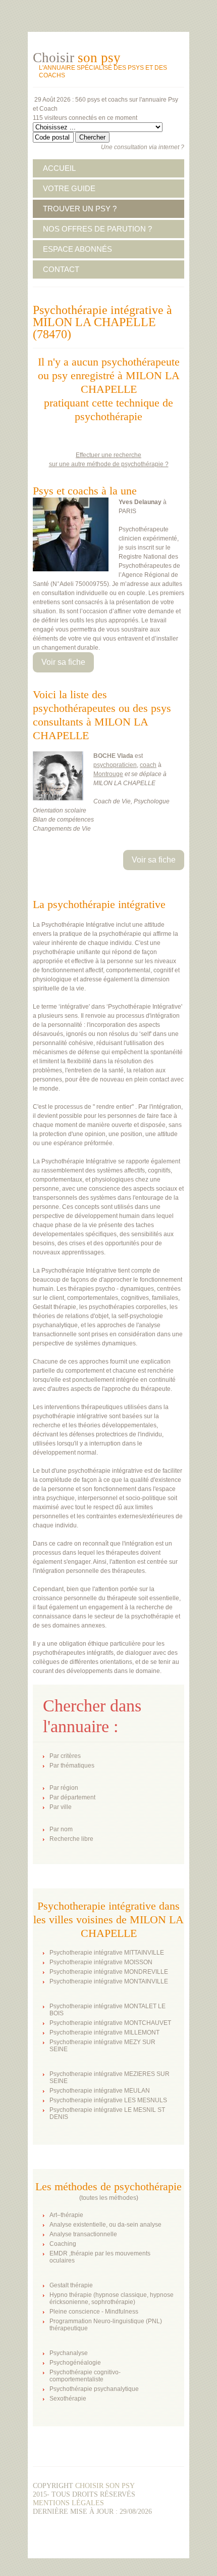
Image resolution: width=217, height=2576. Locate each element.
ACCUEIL (59, 168)
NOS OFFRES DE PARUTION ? (97, 229)
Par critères (65, 1756)
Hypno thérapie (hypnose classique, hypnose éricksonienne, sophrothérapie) (112, 2298)
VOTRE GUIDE (69, 188)
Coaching (63, 2244)
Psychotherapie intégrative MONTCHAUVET (110, 2023)
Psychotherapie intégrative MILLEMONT (104, 2032)
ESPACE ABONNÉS (77, 249)
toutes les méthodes (109, 2198)
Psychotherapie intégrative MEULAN (100, 2091)
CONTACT (61, 269)
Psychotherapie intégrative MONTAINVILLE (109, 1981)
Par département (72, 1797)
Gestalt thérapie (71, 2285)
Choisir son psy (105, 2486)
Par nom (61, 1829)
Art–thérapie (66, 2215)
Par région (64, 1788)
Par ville (61, 1807)
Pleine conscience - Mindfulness (94, 2312)
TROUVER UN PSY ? (80, 209)
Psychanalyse (69, 2353)
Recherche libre (71, 1839)
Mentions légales (68, 2503)
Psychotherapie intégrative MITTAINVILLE (107, 1953)
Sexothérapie (68, 2399)
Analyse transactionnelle (83, 2234)
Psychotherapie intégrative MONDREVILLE (109, 1972)
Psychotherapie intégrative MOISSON (101, 1962)
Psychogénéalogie (75, 2363)
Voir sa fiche (63, 662)
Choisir (77, 58)
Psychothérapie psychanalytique (94, 2389)
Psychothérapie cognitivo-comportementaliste (85, 2376)
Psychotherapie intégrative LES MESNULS (108, 2100)
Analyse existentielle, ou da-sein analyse (105, 2225)
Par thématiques (72, 1766)
